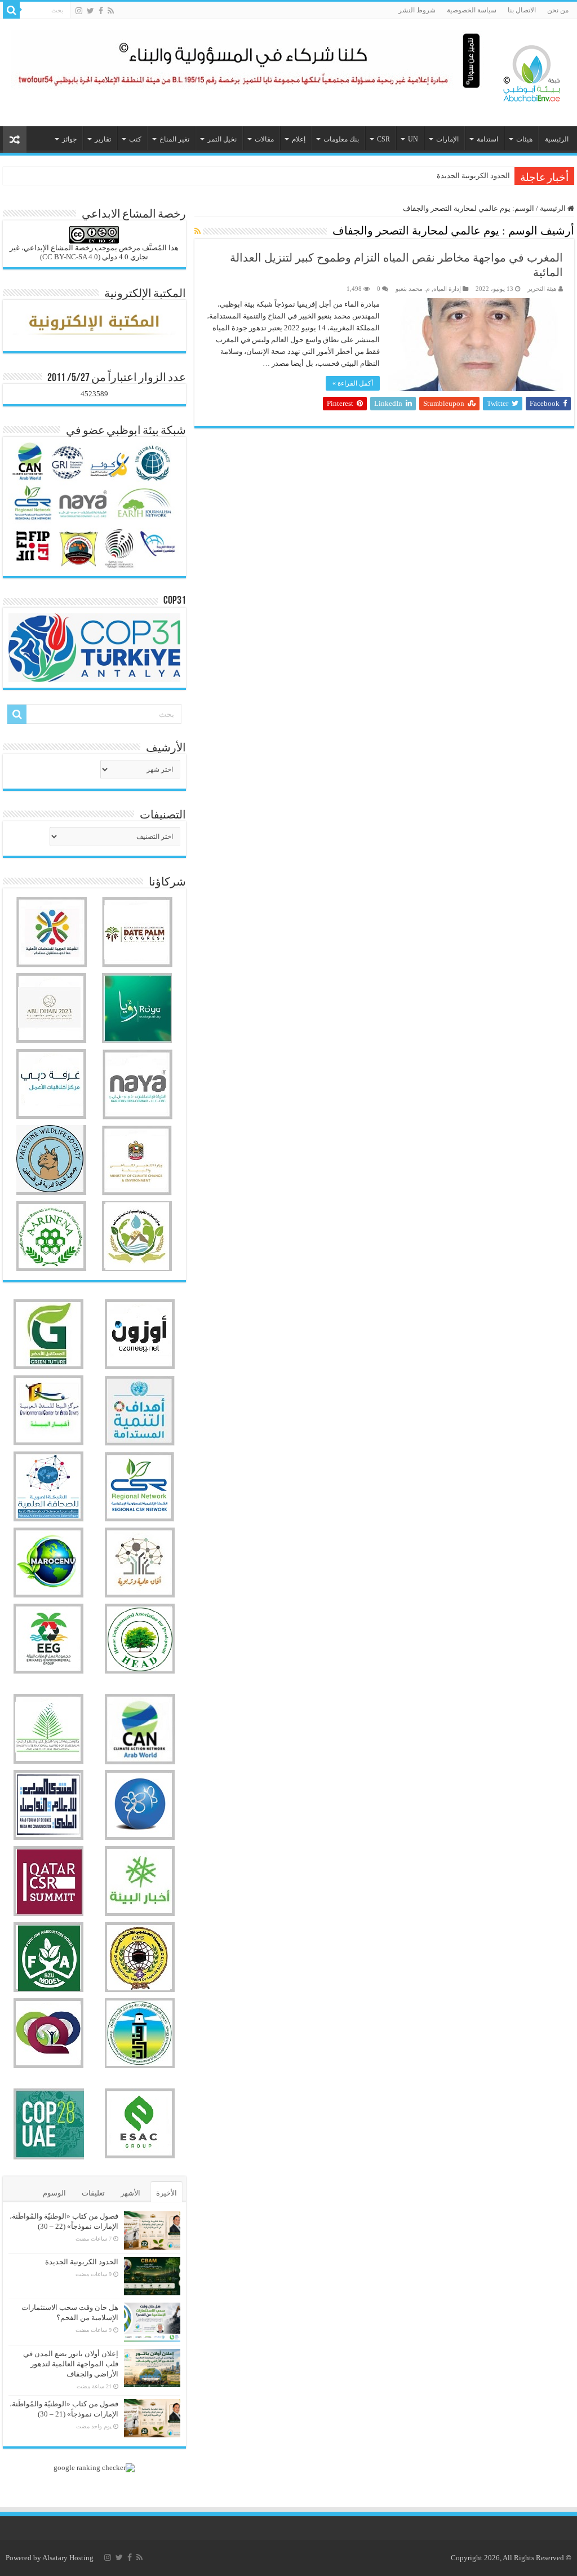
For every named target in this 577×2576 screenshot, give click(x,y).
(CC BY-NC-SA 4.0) (70, 257)
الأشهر (130, 2193)
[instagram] (79, 11)
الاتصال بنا (522, 10)
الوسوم (54, 2193)
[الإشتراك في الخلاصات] (197, 232)
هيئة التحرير (542, 289)
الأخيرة (167, 2193)
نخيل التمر (222, 139)
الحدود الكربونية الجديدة (473, 176)
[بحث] (11, 10)
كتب (135, 139)
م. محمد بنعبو (413, 289)
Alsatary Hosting (68, 2558)
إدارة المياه (447, 289)
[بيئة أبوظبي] (532, 70)
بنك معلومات (341, 139)
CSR (383, 139)
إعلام (299, 139)
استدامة (487, 139)
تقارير (103, 139)
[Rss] (111, 11)
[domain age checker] (94, 2467)
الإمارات (447, 139)
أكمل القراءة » (353, 383)
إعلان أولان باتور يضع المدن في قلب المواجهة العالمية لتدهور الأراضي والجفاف (71, 2364)
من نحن (558, 10)
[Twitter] (90, 11)
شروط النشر (417, 10)
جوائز (69, 139)
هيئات (524, 139)
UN (413, 139)
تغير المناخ (174, 139)
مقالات (264, 139)
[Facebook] (101, 11)
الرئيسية (557, 139)
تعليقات (93, 2193)
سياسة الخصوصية (472, 10)
